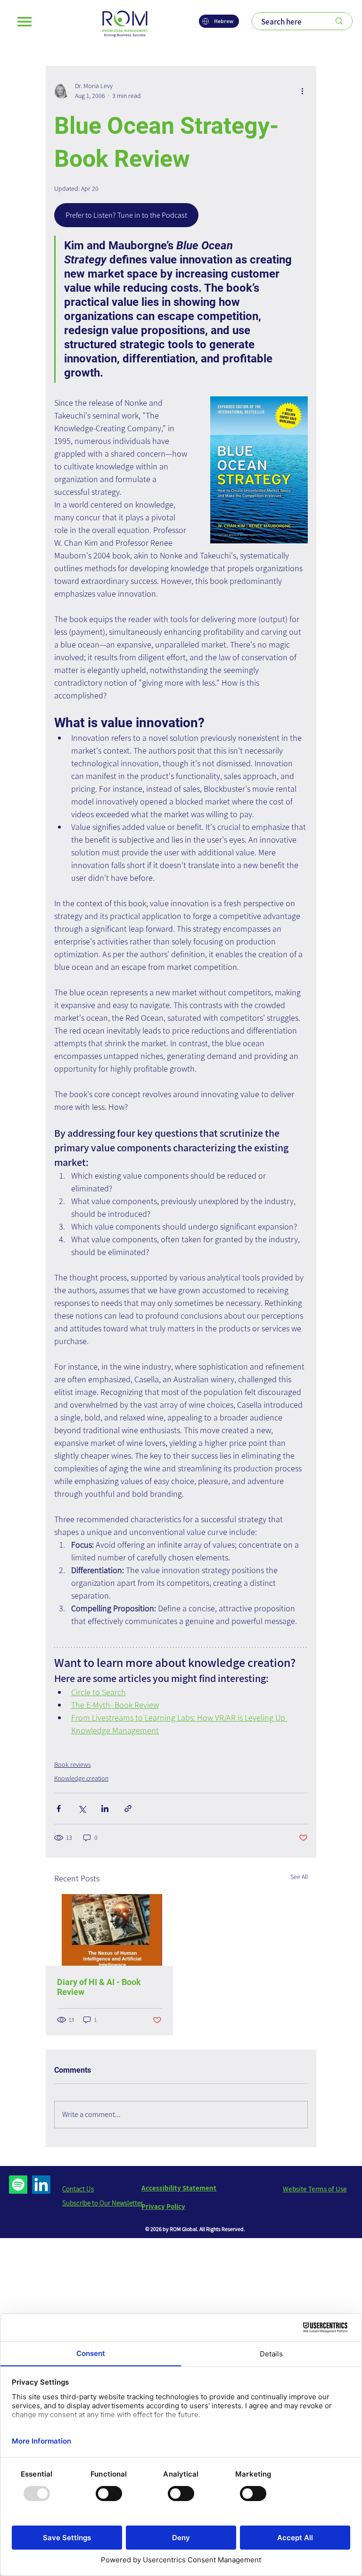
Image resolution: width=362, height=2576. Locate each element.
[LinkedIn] (41, 2185)
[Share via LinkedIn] (105, 1809)
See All (299, 1877)
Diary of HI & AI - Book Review (99, 1987)
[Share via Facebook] (59, 1809)
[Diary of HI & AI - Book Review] (109, 1930)
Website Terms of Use (315, 2189)
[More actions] (302, 91)
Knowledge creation (81, 1778)
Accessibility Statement (179, 2188)
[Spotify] (18, 2185)
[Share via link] (128, 1809)
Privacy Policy (163, 2206)
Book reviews (73, 1764)
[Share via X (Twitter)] (82, 1809)
